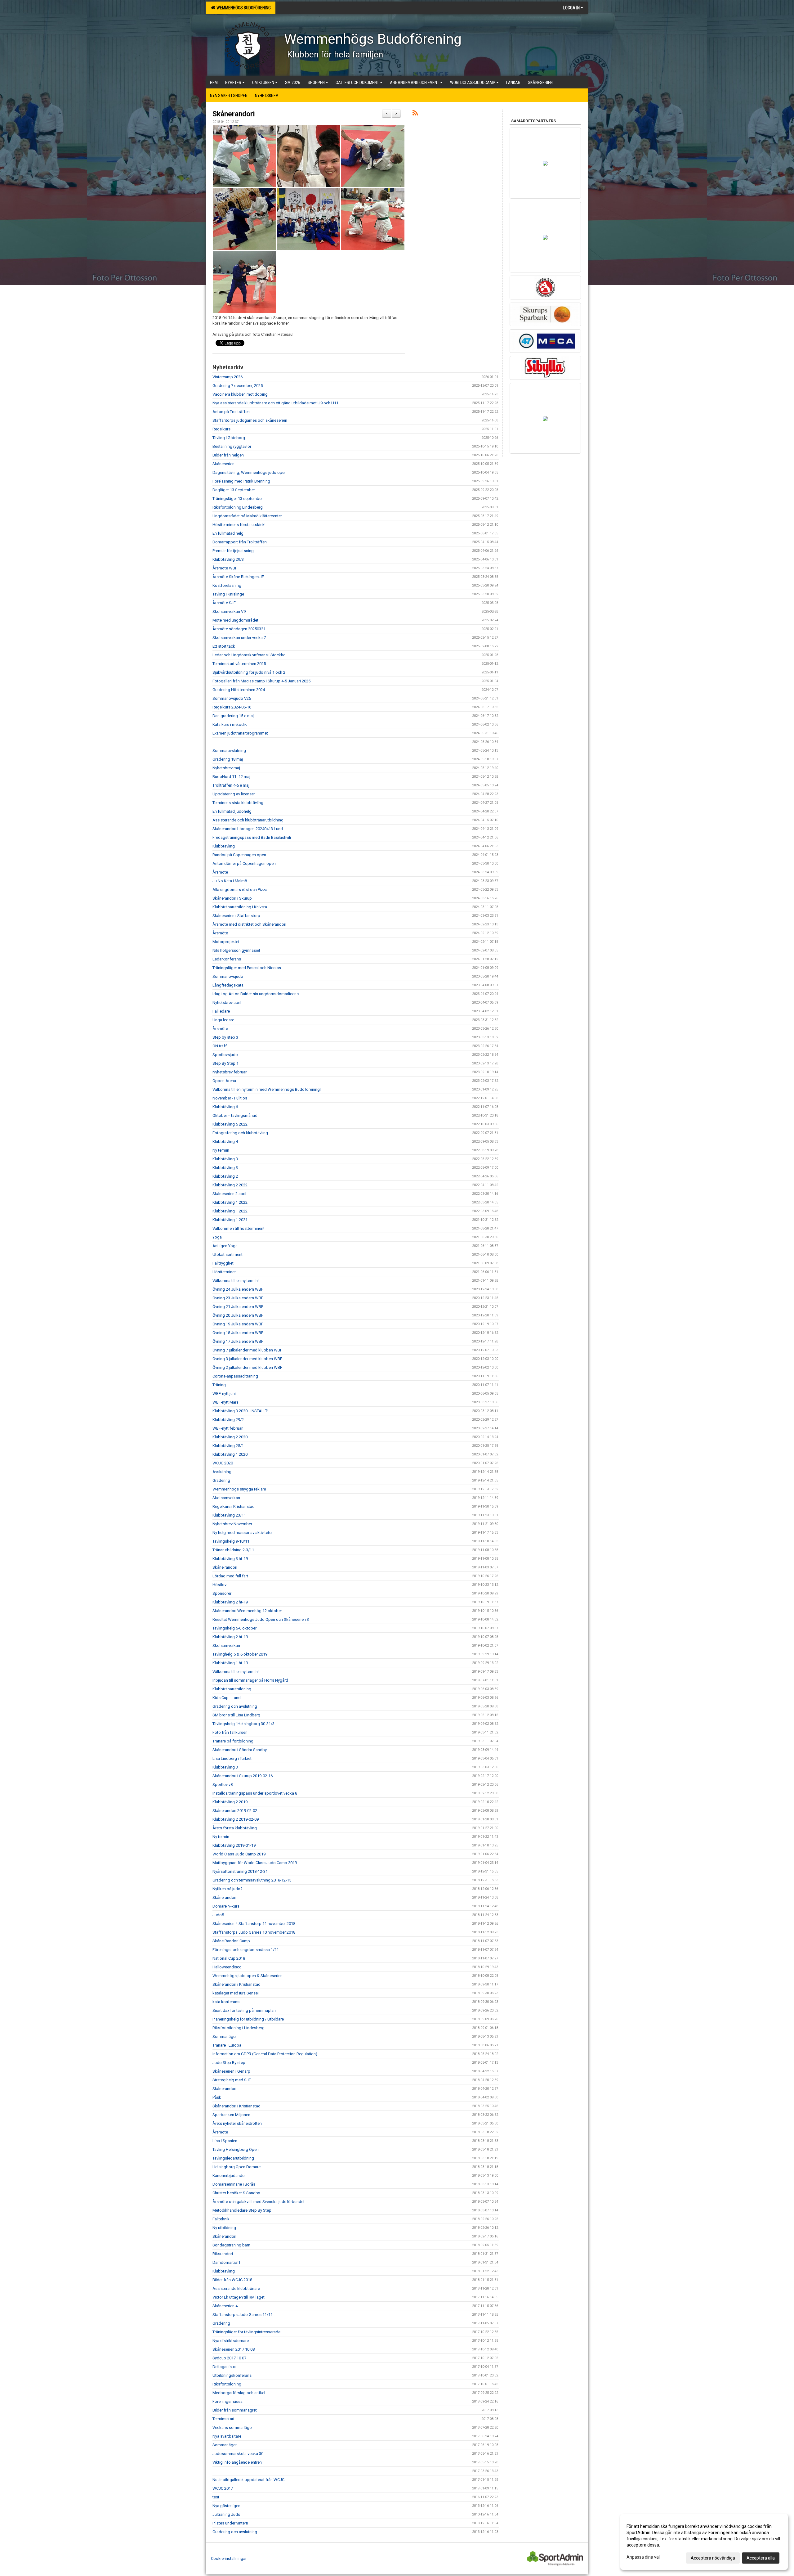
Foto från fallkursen (230, 1732)
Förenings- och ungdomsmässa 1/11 (246, 1950)
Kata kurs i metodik (230, 724)
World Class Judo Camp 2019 (239, 1854)
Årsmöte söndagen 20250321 (239, 629)
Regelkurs (221, 429)
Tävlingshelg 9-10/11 (231, 1541)
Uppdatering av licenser (234, 794)
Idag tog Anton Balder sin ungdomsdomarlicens (256, 994)
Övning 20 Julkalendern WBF (238, 1315)
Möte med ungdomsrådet (235, 620)
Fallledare (221, 1011)
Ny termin (221, 1150)
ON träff (220, 1046)
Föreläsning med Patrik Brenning (241, 481)
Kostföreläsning (227, 585)
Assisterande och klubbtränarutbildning (248, 820)
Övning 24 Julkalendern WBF (238, 1289)
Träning (219, 1385)
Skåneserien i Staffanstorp (236, 916)
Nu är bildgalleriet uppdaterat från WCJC (248, 2480)
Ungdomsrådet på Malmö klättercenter (247, 516)
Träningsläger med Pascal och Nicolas (247, 968)
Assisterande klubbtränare (236, 2288)
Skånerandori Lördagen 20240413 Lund (248, 829)
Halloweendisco (227, 1967)
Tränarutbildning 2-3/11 (233, 1550)
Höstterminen (225, 1272)
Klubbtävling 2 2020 (230, 1437)
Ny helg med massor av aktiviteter (243, 1533)
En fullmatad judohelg (232, 811)
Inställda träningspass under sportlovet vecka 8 (255, 1793)
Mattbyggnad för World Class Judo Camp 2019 (255, 1863)
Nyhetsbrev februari (230, 1072)
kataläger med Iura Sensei (236, 1993)
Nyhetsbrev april (227, 1003)
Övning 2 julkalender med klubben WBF (247, 1367)
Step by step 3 (225, 1037)
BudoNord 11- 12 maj (231, 777)
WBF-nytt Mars (225, 1402)
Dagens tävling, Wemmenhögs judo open (250, 472)
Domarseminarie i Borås (234, 2184)
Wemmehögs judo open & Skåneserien (248, 1976)
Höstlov (219, 1585)
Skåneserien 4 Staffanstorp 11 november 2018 (254, 1924)
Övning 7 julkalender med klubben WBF (247, 1350)
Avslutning (222, 1472)
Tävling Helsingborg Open (236, 2149)
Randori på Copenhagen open (239, 855)
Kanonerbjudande (228, 2176)
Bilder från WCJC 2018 (232, 2280)
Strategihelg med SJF (232, 2080)
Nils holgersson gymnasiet (236, 950)
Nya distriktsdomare (231, 2341)
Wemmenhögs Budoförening (243, 8)
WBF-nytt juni (224, 1394)
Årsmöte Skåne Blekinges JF (238, 577)
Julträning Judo (226, 2514)
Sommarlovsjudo (228, 976)
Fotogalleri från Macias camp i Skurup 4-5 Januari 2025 (261, 681)
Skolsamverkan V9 (229, 611)
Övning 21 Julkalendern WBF (238, 1307)
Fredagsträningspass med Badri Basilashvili (252, 837)
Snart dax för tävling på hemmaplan (244, 2010)
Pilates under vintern (230, 2523)
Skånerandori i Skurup (232, 898)
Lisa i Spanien (225, 2141)
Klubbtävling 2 (225, 1176)
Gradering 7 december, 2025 (238, 386)
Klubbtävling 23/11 (229, 1515)
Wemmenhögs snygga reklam (239, 1489)
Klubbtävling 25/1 (228, 1446)
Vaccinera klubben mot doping (240, 394)
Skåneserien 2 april (229, 1194)
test (216, 2497)
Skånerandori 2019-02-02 (235, 1811)
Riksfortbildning (227, 2384)
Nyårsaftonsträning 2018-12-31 (240, 1871)
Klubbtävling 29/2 (228, 1420)
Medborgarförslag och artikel (239, 2393)
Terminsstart (223, 2419)
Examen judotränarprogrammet (240, 733)
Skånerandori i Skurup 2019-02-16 (243, 1776)
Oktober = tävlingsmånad (235, 1115)
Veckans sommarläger (233, 2428)
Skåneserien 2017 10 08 (234, 2349)
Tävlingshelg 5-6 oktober (234, 1628)
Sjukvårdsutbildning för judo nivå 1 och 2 (249, 672)
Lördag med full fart (230, 1576)
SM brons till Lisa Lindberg (236, 1715)
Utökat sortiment (227, 1254)
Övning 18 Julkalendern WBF (238, 1333)
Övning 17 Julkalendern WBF (238, 1341)
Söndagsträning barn (231, 2245)
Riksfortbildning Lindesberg (238, 507)
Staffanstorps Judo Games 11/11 (243, 2315)
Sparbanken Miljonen (231, 2115)
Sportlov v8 (223, 1785)
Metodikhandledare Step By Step (242, 2210)
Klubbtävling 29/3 (228, 559)
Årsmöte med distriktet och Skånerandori (249, 924)
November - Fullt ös (230, 1098)
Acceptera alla (761, 2558)
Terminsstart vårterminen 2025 (239, 664)
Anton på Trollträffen (231, 412)
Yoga (217, 1237)
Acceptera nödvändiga (713, 2558)
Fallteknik (221, 2219)
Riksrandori (223, 2254)
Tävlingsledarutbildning (233, 2158)
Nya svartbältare (227, 2436)
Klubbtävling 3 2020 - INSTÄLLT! (240, 1411)
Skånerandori (234, 114)
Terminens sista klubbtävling (238, 803)
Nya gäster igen (226, 2506)
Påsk (217, 2097)
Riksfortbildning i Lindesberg (239, 2028)
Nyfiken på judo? (227, 1889)
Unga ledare (223, 1020)
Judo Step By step (229, 2063)
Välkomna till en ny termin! (236, 1281)
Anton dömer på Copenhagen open (244, 863)
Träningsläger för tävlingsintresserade (246, 2332)
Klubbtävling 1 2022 (230, 1202)
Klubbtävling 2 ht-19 (230, 1602)
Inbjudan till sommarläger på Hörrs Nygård (250, 1680)
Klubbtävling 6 (225, 1107)
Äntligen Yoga (225, 1246)
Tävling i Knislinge (228, 594)
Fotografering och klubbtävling (240, 1133)
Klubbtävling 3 (225, 1159)
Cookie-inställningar (229, 2558)
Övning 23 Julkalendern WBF (238, 1298)
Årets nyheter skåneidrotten (237, 2123)
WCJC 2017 (223, 2488)
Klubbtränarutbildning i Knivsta (240, 907)
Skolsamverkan (226, 1498)
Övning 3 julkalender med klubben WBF (247, 1359)
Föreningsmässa (227, 2401)
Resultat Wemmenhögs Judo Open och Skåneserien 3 (261, 1619)
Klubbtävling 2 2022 (230, 1185)
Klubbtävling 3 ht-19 (230, 1559)
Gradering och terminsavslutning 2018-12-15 (252, 1880)
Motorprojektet (226, 942)
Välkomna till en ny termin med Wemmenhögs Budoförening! (267, 1089)
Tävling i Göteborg (229, 438)
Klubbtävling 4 (225, 1142)
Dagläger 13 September (234, 490)
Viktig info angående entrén (237, 2462)
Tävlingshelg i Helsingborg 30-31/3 (243, 1724)
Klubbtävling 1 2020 (230, 1454)
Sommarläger (225, 2037)
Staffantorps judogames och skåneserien (250, 420)
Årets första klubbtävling (235, 1828)
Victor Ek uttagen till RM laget (239, 2297)
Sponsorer (222, 1593)
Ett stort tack (224, 646)
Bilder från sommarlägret (235, 2410)
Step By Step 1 (225, 1063)
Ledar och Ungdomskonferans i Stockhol (250, 655)
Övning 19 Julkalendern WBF (238, 1324)
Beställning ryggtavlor (232, 446)
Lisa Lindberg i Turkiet (232, 1758)
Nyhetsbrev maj (226, 768)
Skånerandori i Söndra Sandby (240, 1750)
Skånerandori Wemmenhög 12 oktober (247, 1611)
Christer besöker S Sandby (236, 2193)
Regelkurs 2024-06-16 (232, 707)
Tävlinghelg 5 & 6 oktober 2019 (240, 1654)
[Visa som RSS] (415, 114)
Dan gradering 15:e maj (233, 716)
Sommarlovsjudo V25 (232, 698)
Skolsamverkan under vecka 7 (239, 638)
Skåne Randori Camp (231, 1941)
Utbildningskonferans (232, 2375)
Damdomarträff (226, 2262)
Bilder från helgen (228, 455)
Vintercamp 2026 (227, 377)
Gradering (221, 1480)
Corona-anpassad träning (235, 1376)
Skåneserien (223, 464)
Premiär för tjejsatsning (233, 551)
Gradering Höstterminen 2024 (239, 690)
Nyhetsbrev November (232, 1524)
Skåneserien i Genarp (231, 2071)
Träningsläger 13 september (238, 499)
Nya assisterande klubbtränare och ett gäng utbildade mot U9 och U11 (275, 403)
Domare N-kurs (226, 1906)
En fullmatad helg (228, 533)
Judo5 (218, 1915)
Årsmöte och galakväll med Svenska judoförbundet (259, 2202)
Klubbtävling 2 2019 (230, 1802)
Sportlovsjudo (225, 1055)
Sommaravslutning (229, 751)
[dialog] (704, 2542)
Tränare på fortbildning (233, 1741)
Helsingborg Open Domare (236, 2167)
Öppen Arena (224, 1081)
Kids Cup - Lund (227, 1698)
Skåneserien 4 (225, 2306)
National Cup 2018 (229, 1958)
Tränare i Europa (227, 2045)
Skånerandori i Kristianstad (236, 1984)
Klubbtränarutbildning (232, 1689)
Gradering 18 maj (228, 759)
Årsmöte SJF (224, 603)
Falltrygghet (223, 1263)
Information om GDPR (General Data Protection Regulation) (265, 2054)
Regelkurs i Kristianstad (234, 1506)
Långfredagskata (228, 985)
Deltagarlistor (225, 2367)
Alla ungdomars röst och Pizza (240, 890)
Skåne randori (225, 1567)
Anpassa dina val (643, 2557)
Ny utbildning (224, 2228)
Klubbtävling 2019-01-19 (234, 1845)
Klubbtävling (224, 846)
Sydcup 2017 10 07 (229, 2358)
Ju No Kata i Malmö (230, 881)
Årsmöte (220, 872)
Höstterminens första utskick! (239, 525)
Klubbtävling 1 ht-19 (230, 1663)
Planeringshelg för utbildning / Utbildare (248, 2019)
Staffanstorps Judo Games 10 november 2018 (254, 1932)
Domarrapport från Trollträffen (240, 542)
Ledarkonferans (227, 959)
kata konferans (226, 2002)
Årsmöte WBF (225, 568)
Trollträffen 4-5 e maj (231, 785)
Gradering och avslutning (235, 1706)
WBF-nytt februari (228, 1428)
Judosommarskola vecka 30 (238, 2454)
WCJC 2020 (223, 1463)
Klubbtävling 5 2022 (230, 1124)
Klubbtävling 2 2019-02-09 (236, 1819)
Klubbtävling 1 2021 (230, 1220)
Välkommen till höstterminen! (238, 1228)
